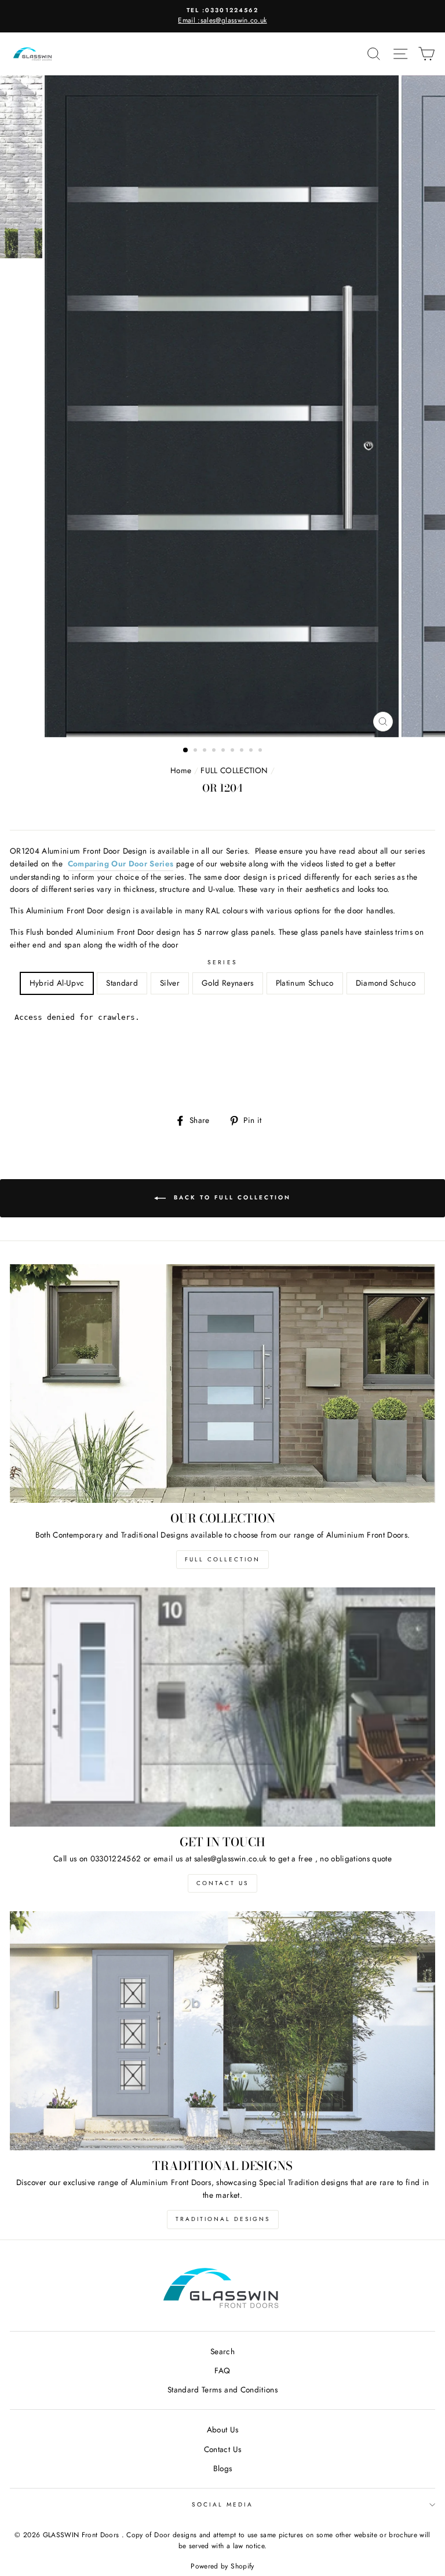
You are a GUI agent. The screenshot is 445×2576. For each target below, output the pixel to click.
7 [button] (243, 751)
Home (181, 770)
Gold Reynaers (227, 983)
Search (222, 2351)
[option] (222, 16)
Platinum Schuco (305, 983)
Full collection (222, 1559)
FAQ (222, 2370)
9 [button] (261, 751)
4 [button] (215, 751)
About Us (223, 2429)
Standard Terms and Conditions (222, 2390)
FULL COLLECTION (234, 770)
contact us (222, 1883)
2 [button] (196, 751)
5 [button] (224, 751)
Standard (122, 983)
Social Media (223, 2504)
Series (222, 962)
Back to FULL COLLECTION (231, 1197)
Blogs (223, 2468)
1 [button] (186, 751)
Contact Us (222, 2449)
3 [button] (206, 751)
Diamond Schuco (386, 983)
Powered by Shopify (222, 2566)
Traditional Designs (223, 2219)
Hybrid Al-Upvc (57, 983)
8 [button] (252, 751)
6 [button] (234, 751)
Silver (170, 983)
